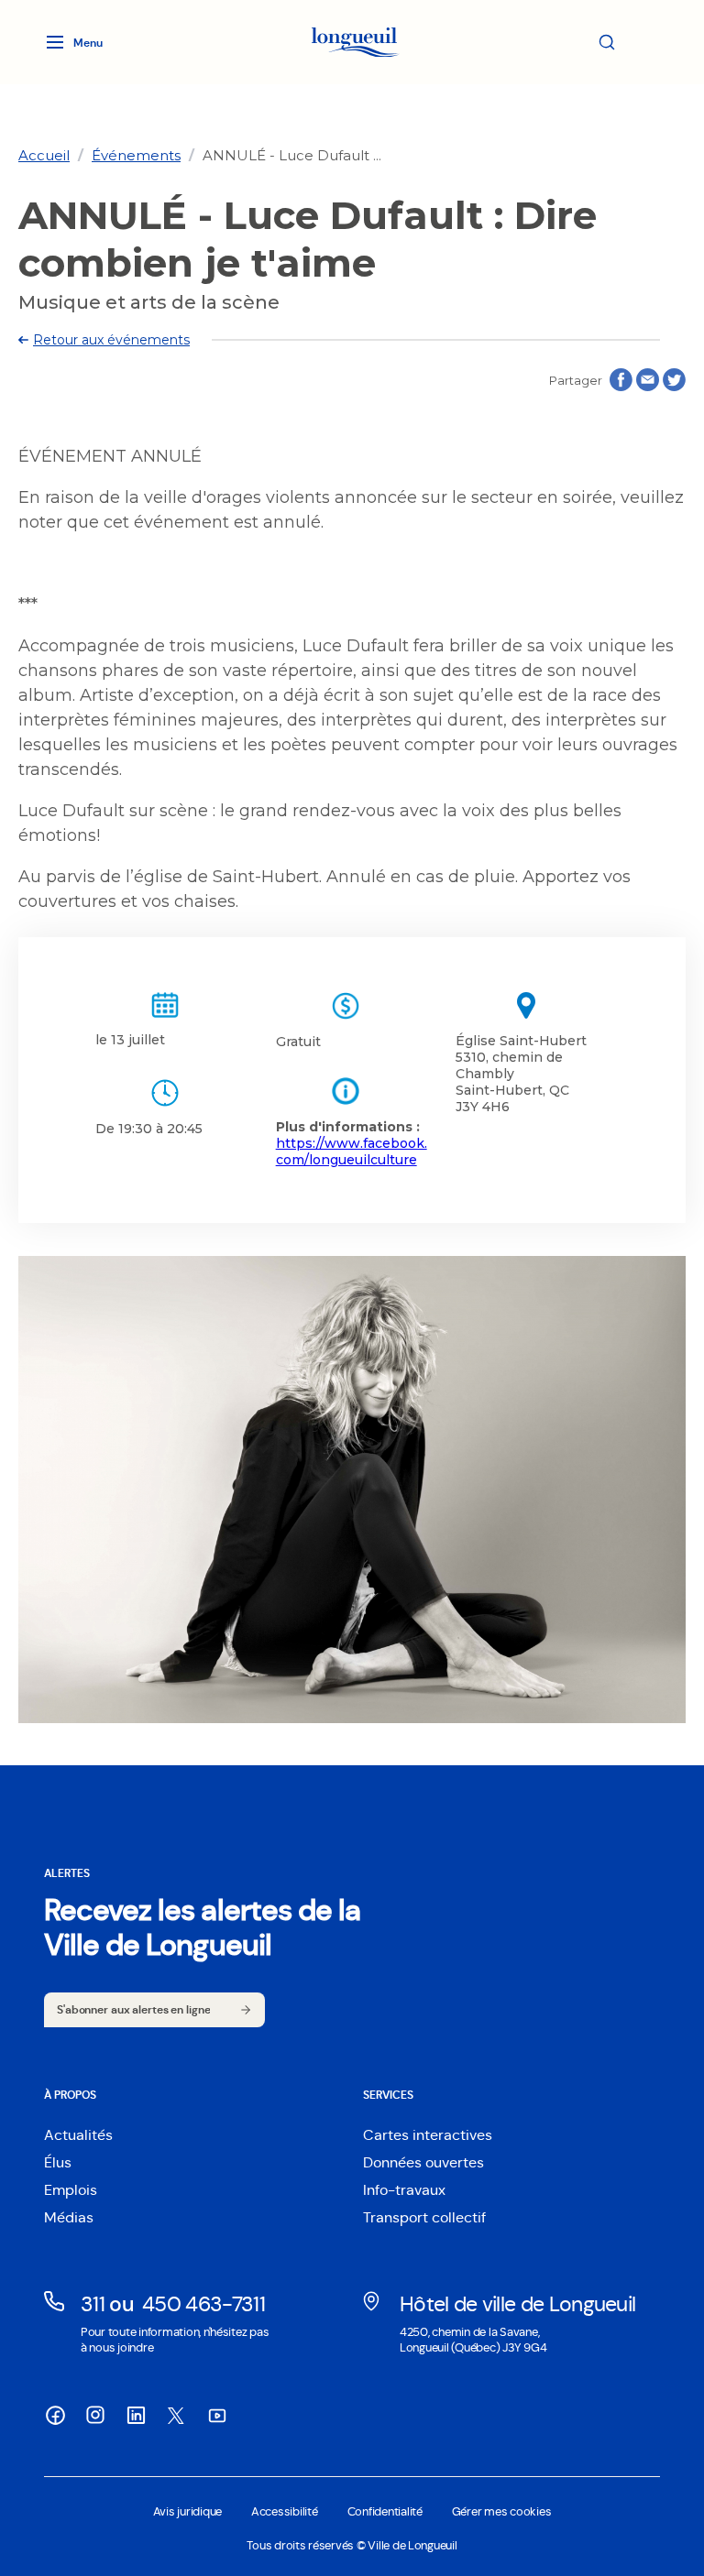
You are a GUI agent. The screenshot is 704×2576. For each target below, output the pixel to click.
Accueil (44, 155)
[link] (44, 155)
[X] (176, 2416)
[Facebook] (55, 2415)
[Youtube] (216, 2415)
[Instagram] (95, 2415)
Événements (136, 155)
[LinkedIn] (136, 2415)
